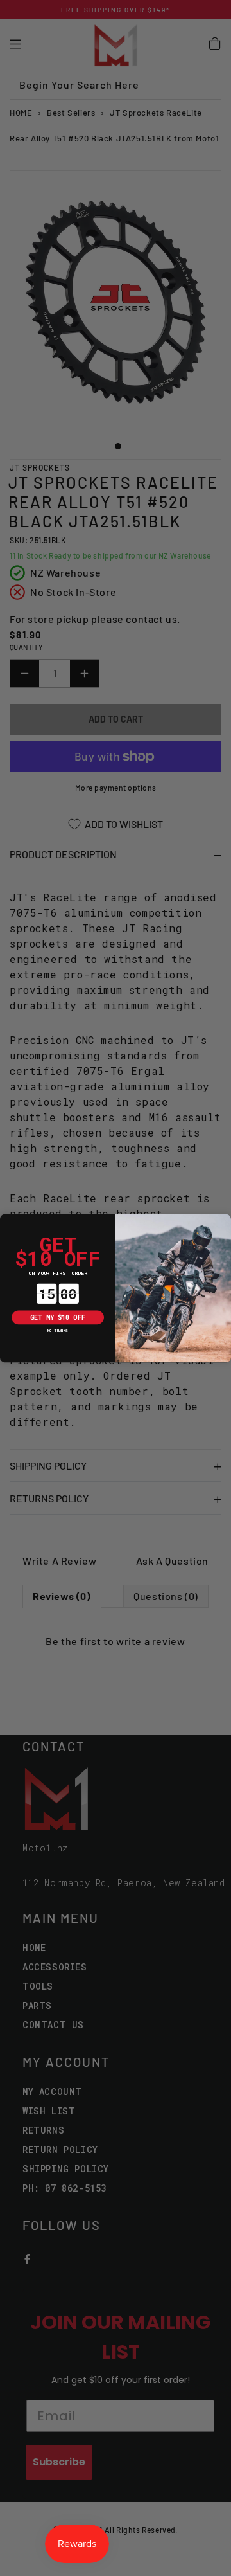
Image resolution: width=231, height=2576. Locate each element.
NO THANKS (58, 1331)
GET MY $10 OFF (58, 1317)
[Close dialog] (7, 1221)
